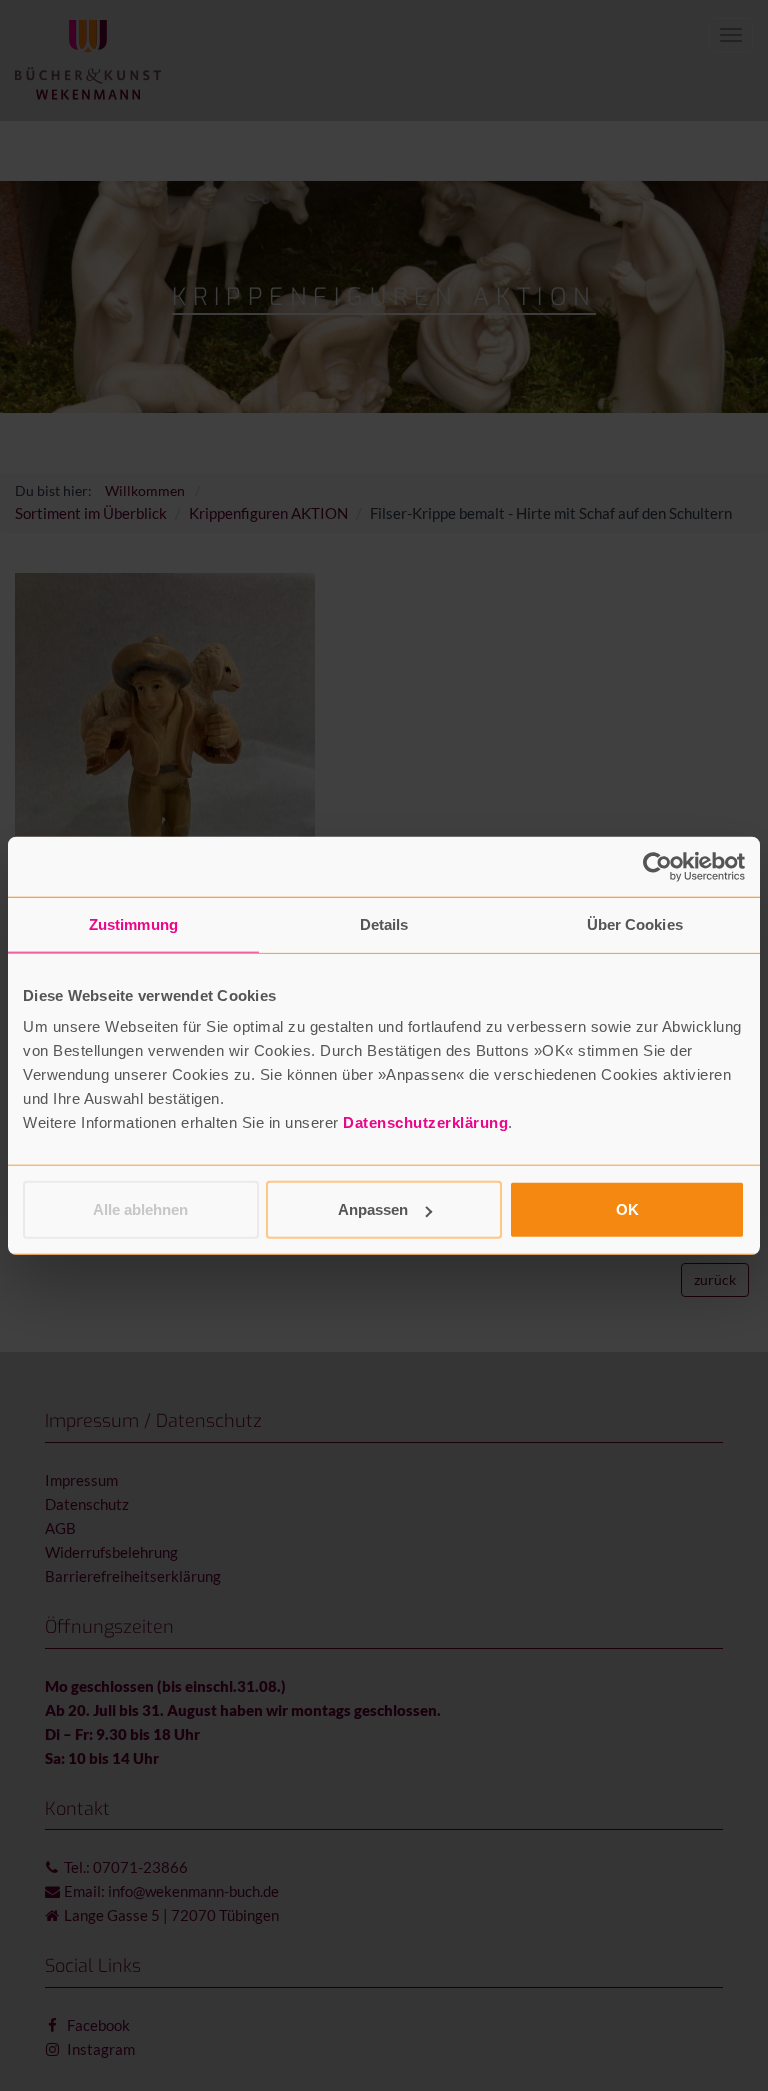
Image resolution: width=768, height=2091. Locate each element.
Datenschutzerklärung (425, 1122)
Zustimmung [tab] (133, 923)
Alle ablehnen (140, 1209)
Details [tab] (384, 923)
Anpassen (373, 1209)
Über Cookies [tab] (635, 923)
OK (627, 1209)
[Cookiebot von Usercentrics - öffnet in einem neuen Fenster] (657, 866)
